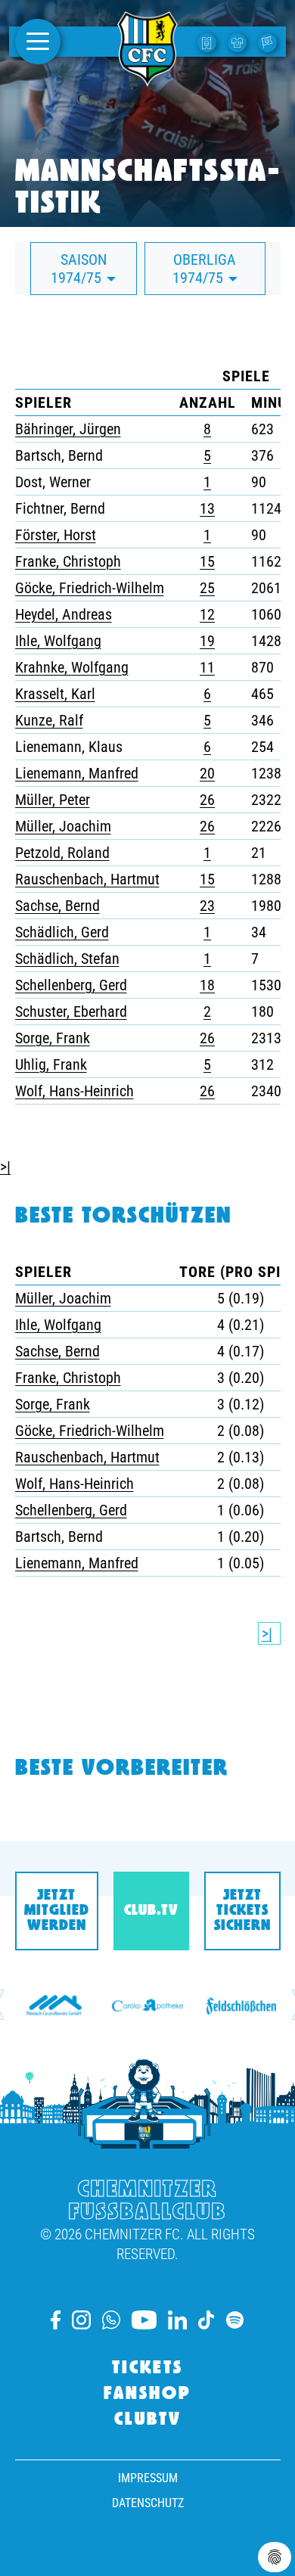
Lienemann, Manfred (77, 773)
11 (207, 667)
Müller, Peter (53, 800)
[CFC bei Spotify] (235, 2320)
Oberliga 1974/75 (205, 269)
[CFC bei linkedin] (177, 2320)
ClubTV (148, 2420)
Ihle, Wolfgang (58, 641)
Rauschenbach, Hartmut (87, 879)
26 (207, 800)
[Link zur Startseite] (147, 78)
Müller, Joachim (63, 826)
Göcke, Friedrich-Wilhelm (90, 588)
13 (207, 508)
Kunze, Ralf (49, 720)
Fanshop (147, 2394)
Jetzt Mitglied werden (57, 1911)
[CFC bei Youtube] (144, 2320)
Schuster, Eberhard (71, 1011)
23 (207, 906)
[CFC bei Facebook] (56, 2320)
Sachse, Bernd (57, 906)
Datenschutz (148, 2503)
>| (5, 1167)
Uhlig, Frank (51, 1064)
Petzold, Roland (62, 853)
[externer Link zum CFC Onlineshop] (239, 42)
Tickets (147, 2369)
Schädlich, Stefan (67, 959)
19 (207, 641)
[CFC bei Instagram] (81, 2320)
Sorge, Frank (53, 1038)
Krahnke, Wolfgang (72, 667)
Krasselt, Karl (55, 694)
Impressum (148, 2478)
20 (207, 773)
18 (207, 985)
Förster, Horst (56, 535)
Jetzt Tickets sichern (242, 1911)
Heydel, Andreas (64, 614)
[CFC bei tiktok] (206, 2320)
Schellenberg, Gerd (71, 985)
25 (207, 588)
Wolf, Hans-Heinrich (75, 1091)
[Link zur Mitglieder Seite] (269, 42)
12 (207, 614)
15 (207, 561)
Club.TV (151, 1911)
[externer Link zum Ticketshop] (209, 42)
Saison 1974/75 (79, 269)
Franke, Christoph (68, 561)
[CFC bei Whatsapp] (111, 2320)
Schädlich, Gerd (62, 932)
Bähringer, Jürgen (68, 429)
